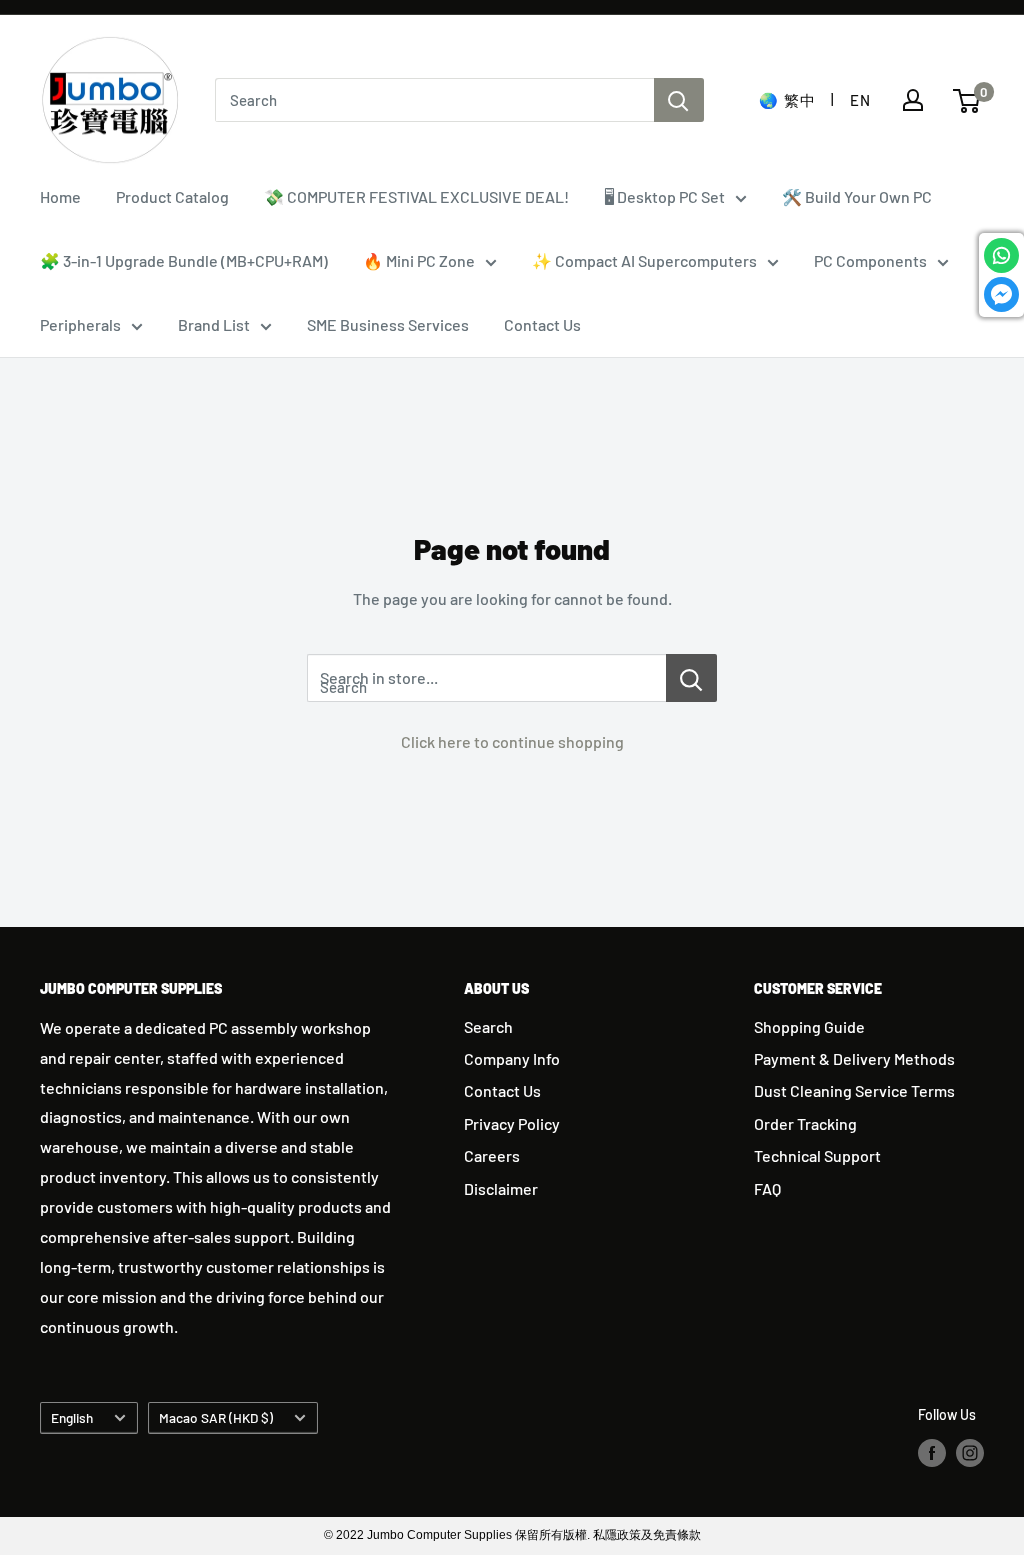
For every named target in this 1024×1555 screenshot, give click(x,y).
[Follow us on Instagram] (970, 1453)
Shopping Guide (809, 1026)
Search (488, 1026)
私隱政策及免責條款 (647, 1535)
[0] (967, 101)
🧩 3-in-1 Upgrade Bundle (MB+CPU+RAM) (184, 260)
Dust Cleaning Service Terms (854, 1090)
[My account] (913, 100)
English (72, 1417)
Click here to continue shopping (512, 741)
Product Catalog (172, 196)
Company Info (512, 1058)
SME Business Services (388, 324)
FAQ (767, 1188)
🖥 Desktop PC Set (664, 196)
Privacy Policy (512, 1123)
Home (60, 196)
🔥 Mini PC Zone (419, 260)
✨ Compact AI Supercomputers (644, 260)
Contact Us (542, 324)
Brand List (214, 324)
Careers (492, 1155)
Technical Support (817, 1155)
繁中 (799, 100)
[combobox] (434, 100)
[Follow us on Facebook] (932, 1453)
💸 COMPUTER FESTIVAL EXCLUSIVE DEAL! (416, 196)
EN (860, 100)
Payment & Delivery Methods (854, 1058)
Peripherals (80, 324)
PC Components (870, 260)
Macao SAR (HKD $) (216, 1417)
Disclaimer (501, 1188)
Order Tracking (805, 1123)
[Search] (679, 100)
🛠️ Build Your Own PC (857, 196)
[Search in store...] (691, 678)
